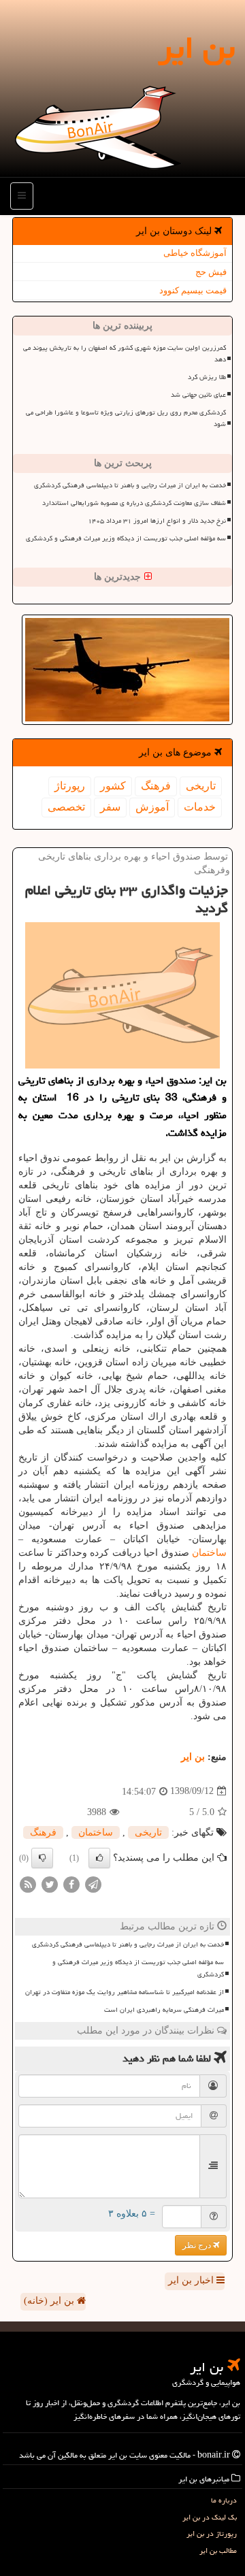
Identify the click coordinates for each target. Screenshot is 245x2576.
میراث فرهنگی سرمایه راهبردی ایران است (164, 2010)
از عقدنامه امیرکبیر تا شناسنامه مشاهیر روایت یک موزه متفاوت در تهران (125, 1992)
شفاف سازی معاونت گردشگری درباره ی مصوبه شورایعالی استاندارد (134, 503)
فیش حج (211, 272)
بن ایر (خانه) (50, 2301)
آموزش (152, 807)
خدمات (200, 807)
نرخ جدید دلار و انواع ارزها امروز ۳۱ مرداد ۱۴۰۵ (157, 521)
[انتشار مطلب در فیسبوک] (71, 1884)
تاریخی (201, 786)
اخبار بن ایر (192, 2280)
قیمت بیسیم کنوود (193, 290)
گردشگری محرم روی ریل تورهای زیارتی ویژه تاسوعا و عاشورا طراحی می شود (126, 418)
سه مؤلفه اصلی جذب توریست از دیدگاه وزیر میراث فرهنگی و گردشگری (126, 538)
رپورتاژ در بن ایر (212, 2533)
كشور (113, 786)
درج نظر (198, 2245)
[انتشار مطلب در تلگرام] (93, 1884)
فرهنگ (156, 786)
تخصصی (66, 807)
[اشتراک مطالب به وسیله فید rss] (28, 1884)
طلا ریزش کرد (207, 377)
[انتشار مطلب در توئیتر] (50, 1884)
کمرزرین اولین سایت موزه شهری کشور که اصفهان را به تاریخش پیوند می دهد (125, 354)
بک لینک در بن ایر (210, 2517)
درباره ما (224, 2500)
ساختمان (209, 1553)
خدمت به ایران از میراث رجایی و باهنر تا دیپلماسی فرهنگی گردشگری (130, 485)
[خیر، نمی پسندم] (42, 1858)
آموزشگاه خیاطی (195, 253)
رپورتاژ (70, 786)
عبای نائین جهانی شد (198, 395)
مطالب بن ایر (218, 2550)
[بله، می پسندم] (99, 1858)
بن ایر (196, 48)
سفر (110, 807)
